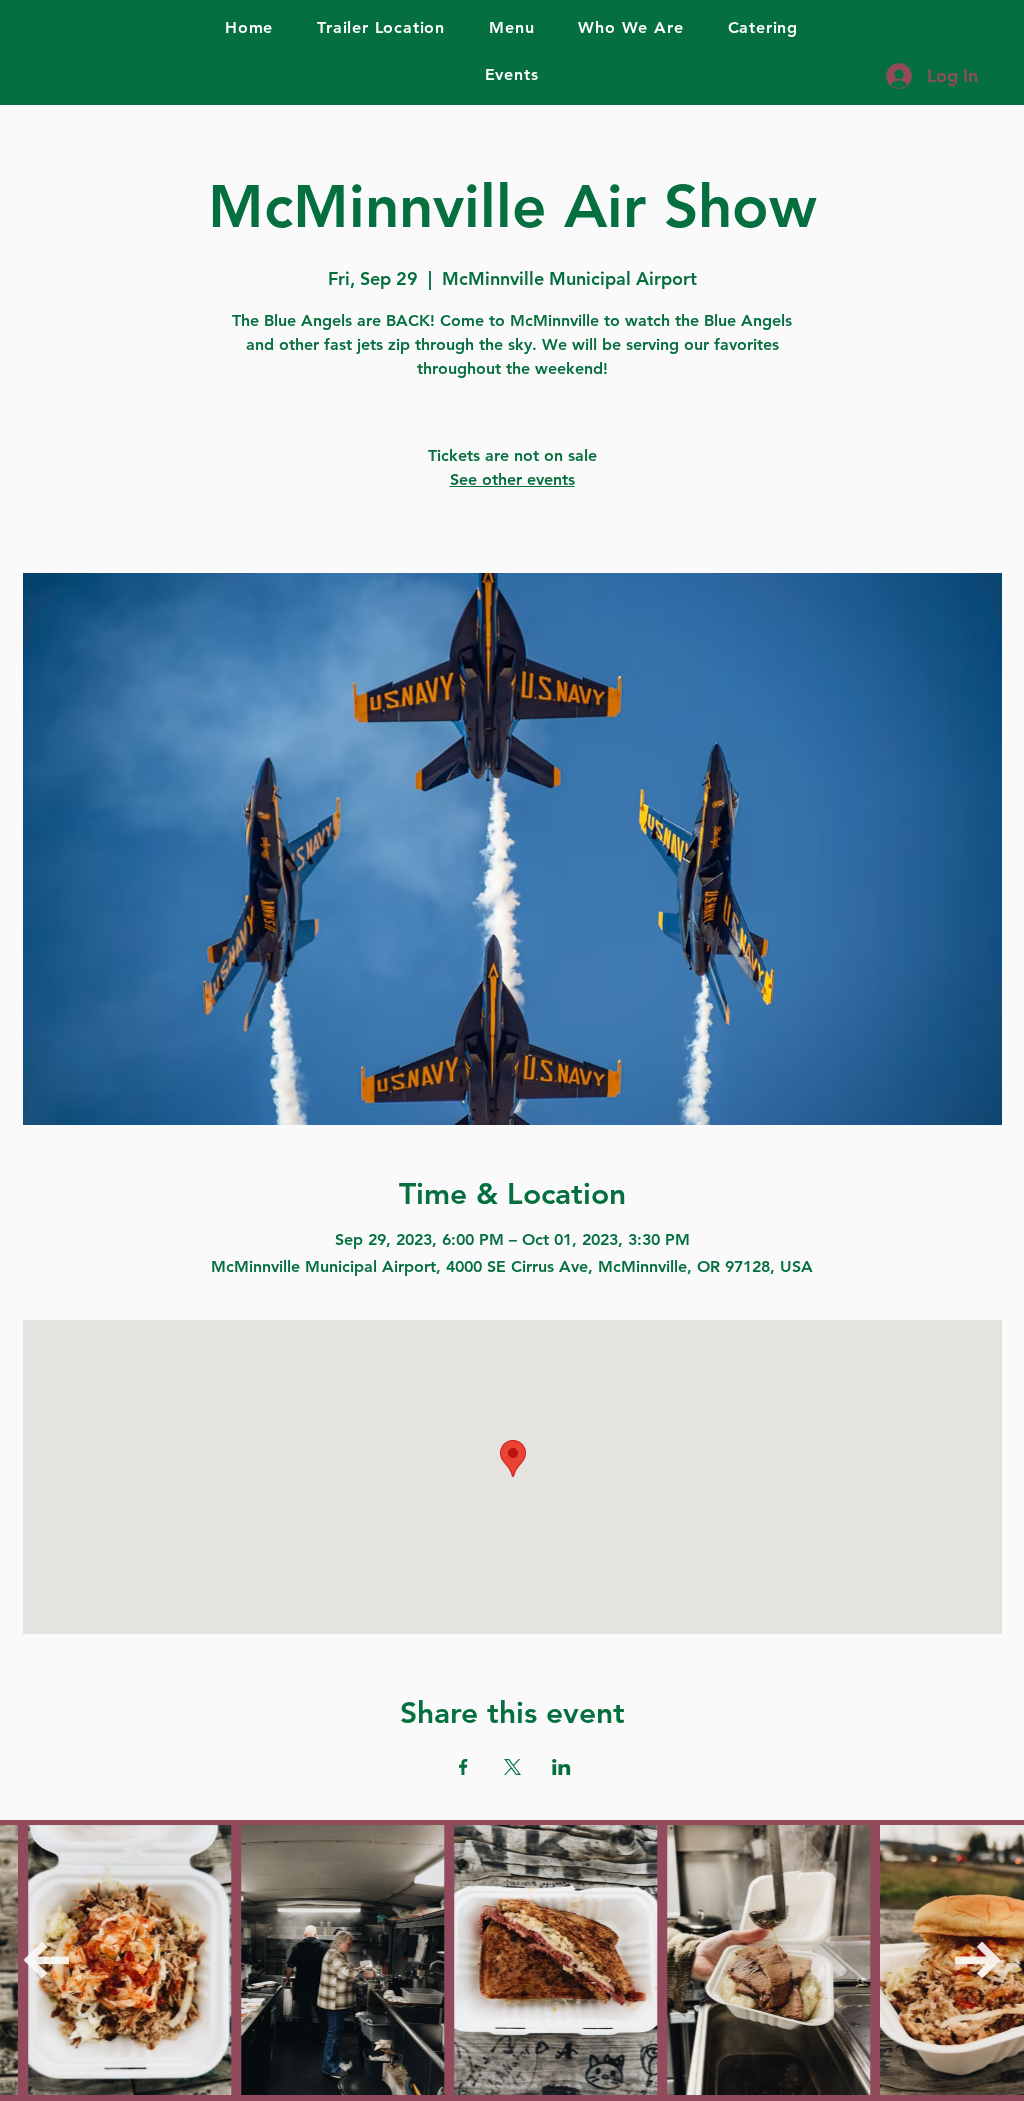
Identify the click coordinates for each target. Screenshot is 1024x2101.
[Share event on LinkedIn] (561, 1767)
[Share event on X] (512, 1767)
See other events (512, 479)
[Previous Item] (46, 1960)
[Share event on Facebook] (463, 1767)
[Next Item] (978, 1960)
